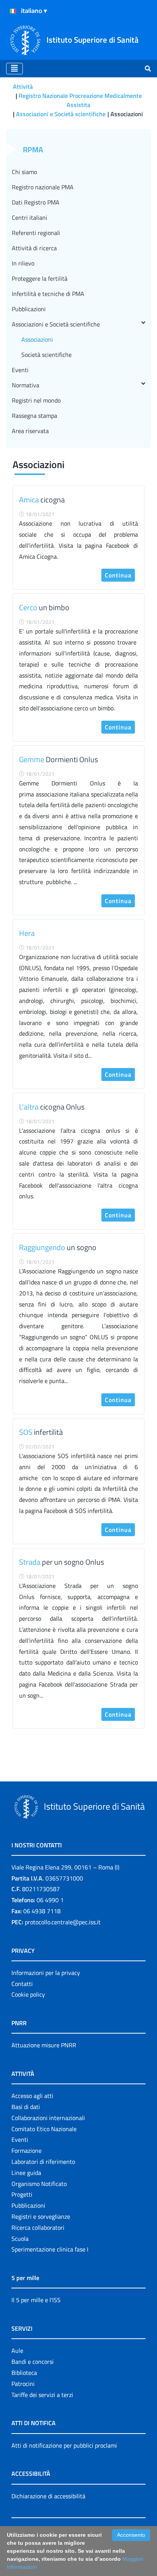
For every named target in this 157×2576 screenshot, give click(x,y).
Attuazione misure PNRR (44, 2045)
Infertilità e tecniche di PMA (48, 294)
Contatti (22, 1984)
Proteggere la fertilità (40, 278)
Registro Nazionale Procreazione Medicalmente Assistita (80, 100)
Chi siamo (24, 172)
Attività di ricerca (34, 248)
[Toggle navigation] (14, 69)
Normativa (26, 385)
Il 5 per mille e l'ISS (36, 2300)
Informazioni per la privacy (46, 1973)
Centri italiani (30, 217)
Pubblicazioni (29, 309)
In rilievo (23, 263)
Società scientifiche (46, 355)
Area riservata (30, 431)
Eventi (20, 370)
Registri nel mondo (36, 400)
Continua (118, 575)
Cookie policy (28, 1994)
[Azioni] (13, 11)
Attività (23, 86)
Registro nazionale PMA (43, 187)
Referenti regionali (36, 233)
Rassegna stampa (34, 416)
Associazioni (37, 339)
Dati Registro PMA (36, 202)
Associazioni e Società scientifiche (61, 114)
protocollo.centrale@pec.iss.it (63, 1922)
